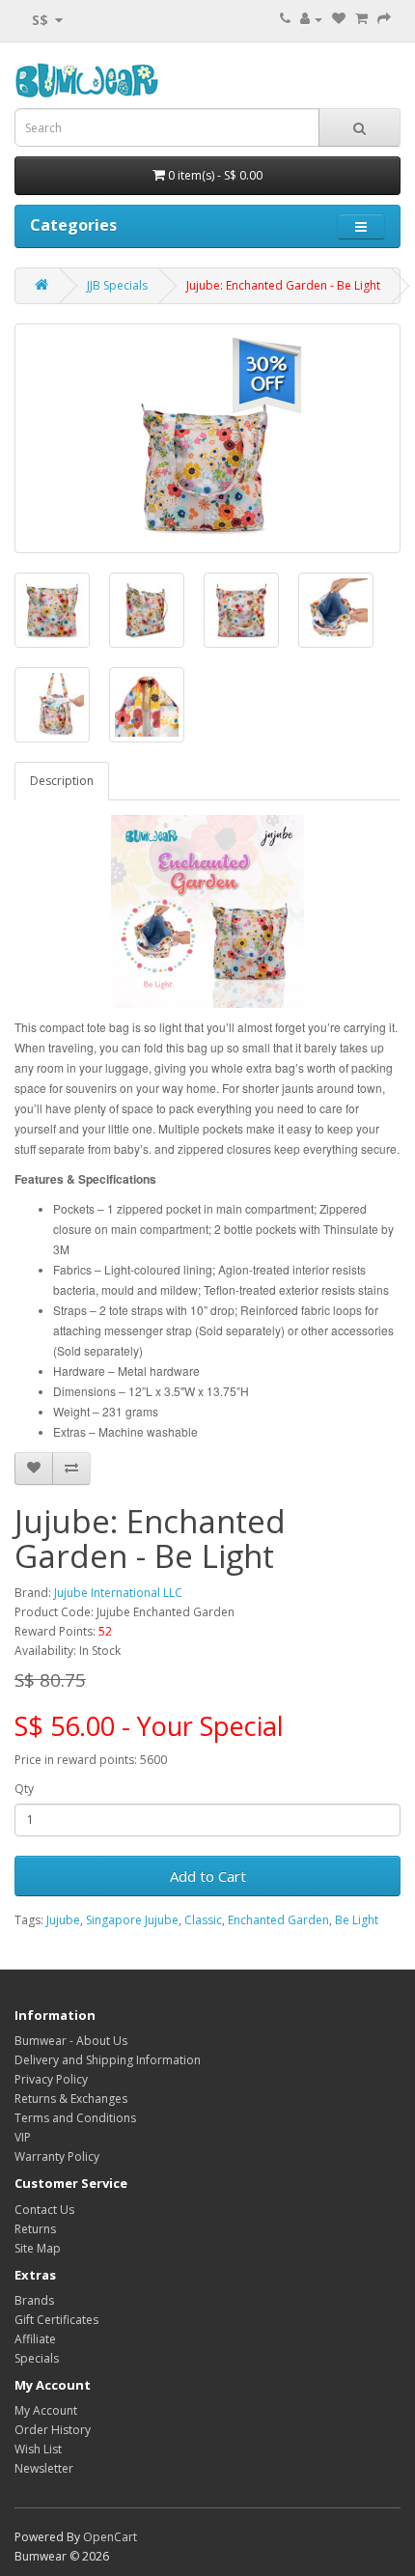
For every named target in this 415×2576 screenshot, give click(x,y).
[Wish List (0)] (339, 19)
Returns (35, 2229)
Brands (34, 2300)
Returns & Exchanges (71, 2099)
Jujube (63, 1920)
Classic (203, 1920)
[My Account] (311, 19)
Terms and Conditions (75, 2118)
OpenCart (110, 2537)
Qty (24, 1789)
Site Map (38, 2248)
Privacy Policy (51, 2079)
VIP (23, 2137)
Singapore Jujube (132, 1920)
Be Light (357, 1920)
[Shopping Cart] (361, 19)
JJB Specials (117, 285)
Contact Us (44, 2210)
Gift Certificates (56, 2320)
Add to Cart (208, 1876)
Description (62, 781)
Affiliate (35, 2339)
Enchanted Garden (278, 1920)
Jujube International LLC (118, 1593)
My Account (46, 2410)
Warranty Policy (57, 2156)
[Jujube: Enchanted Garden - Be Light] (207, 438)
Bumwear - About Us (71, 2041)
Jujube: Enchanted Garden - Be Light (283, 285)
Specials (37, 2358)
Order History (53, 2430)
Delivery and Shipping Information (108, 2060)
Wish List (38, 2449)
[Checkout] (384, 19)
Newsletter (44, 2468)
